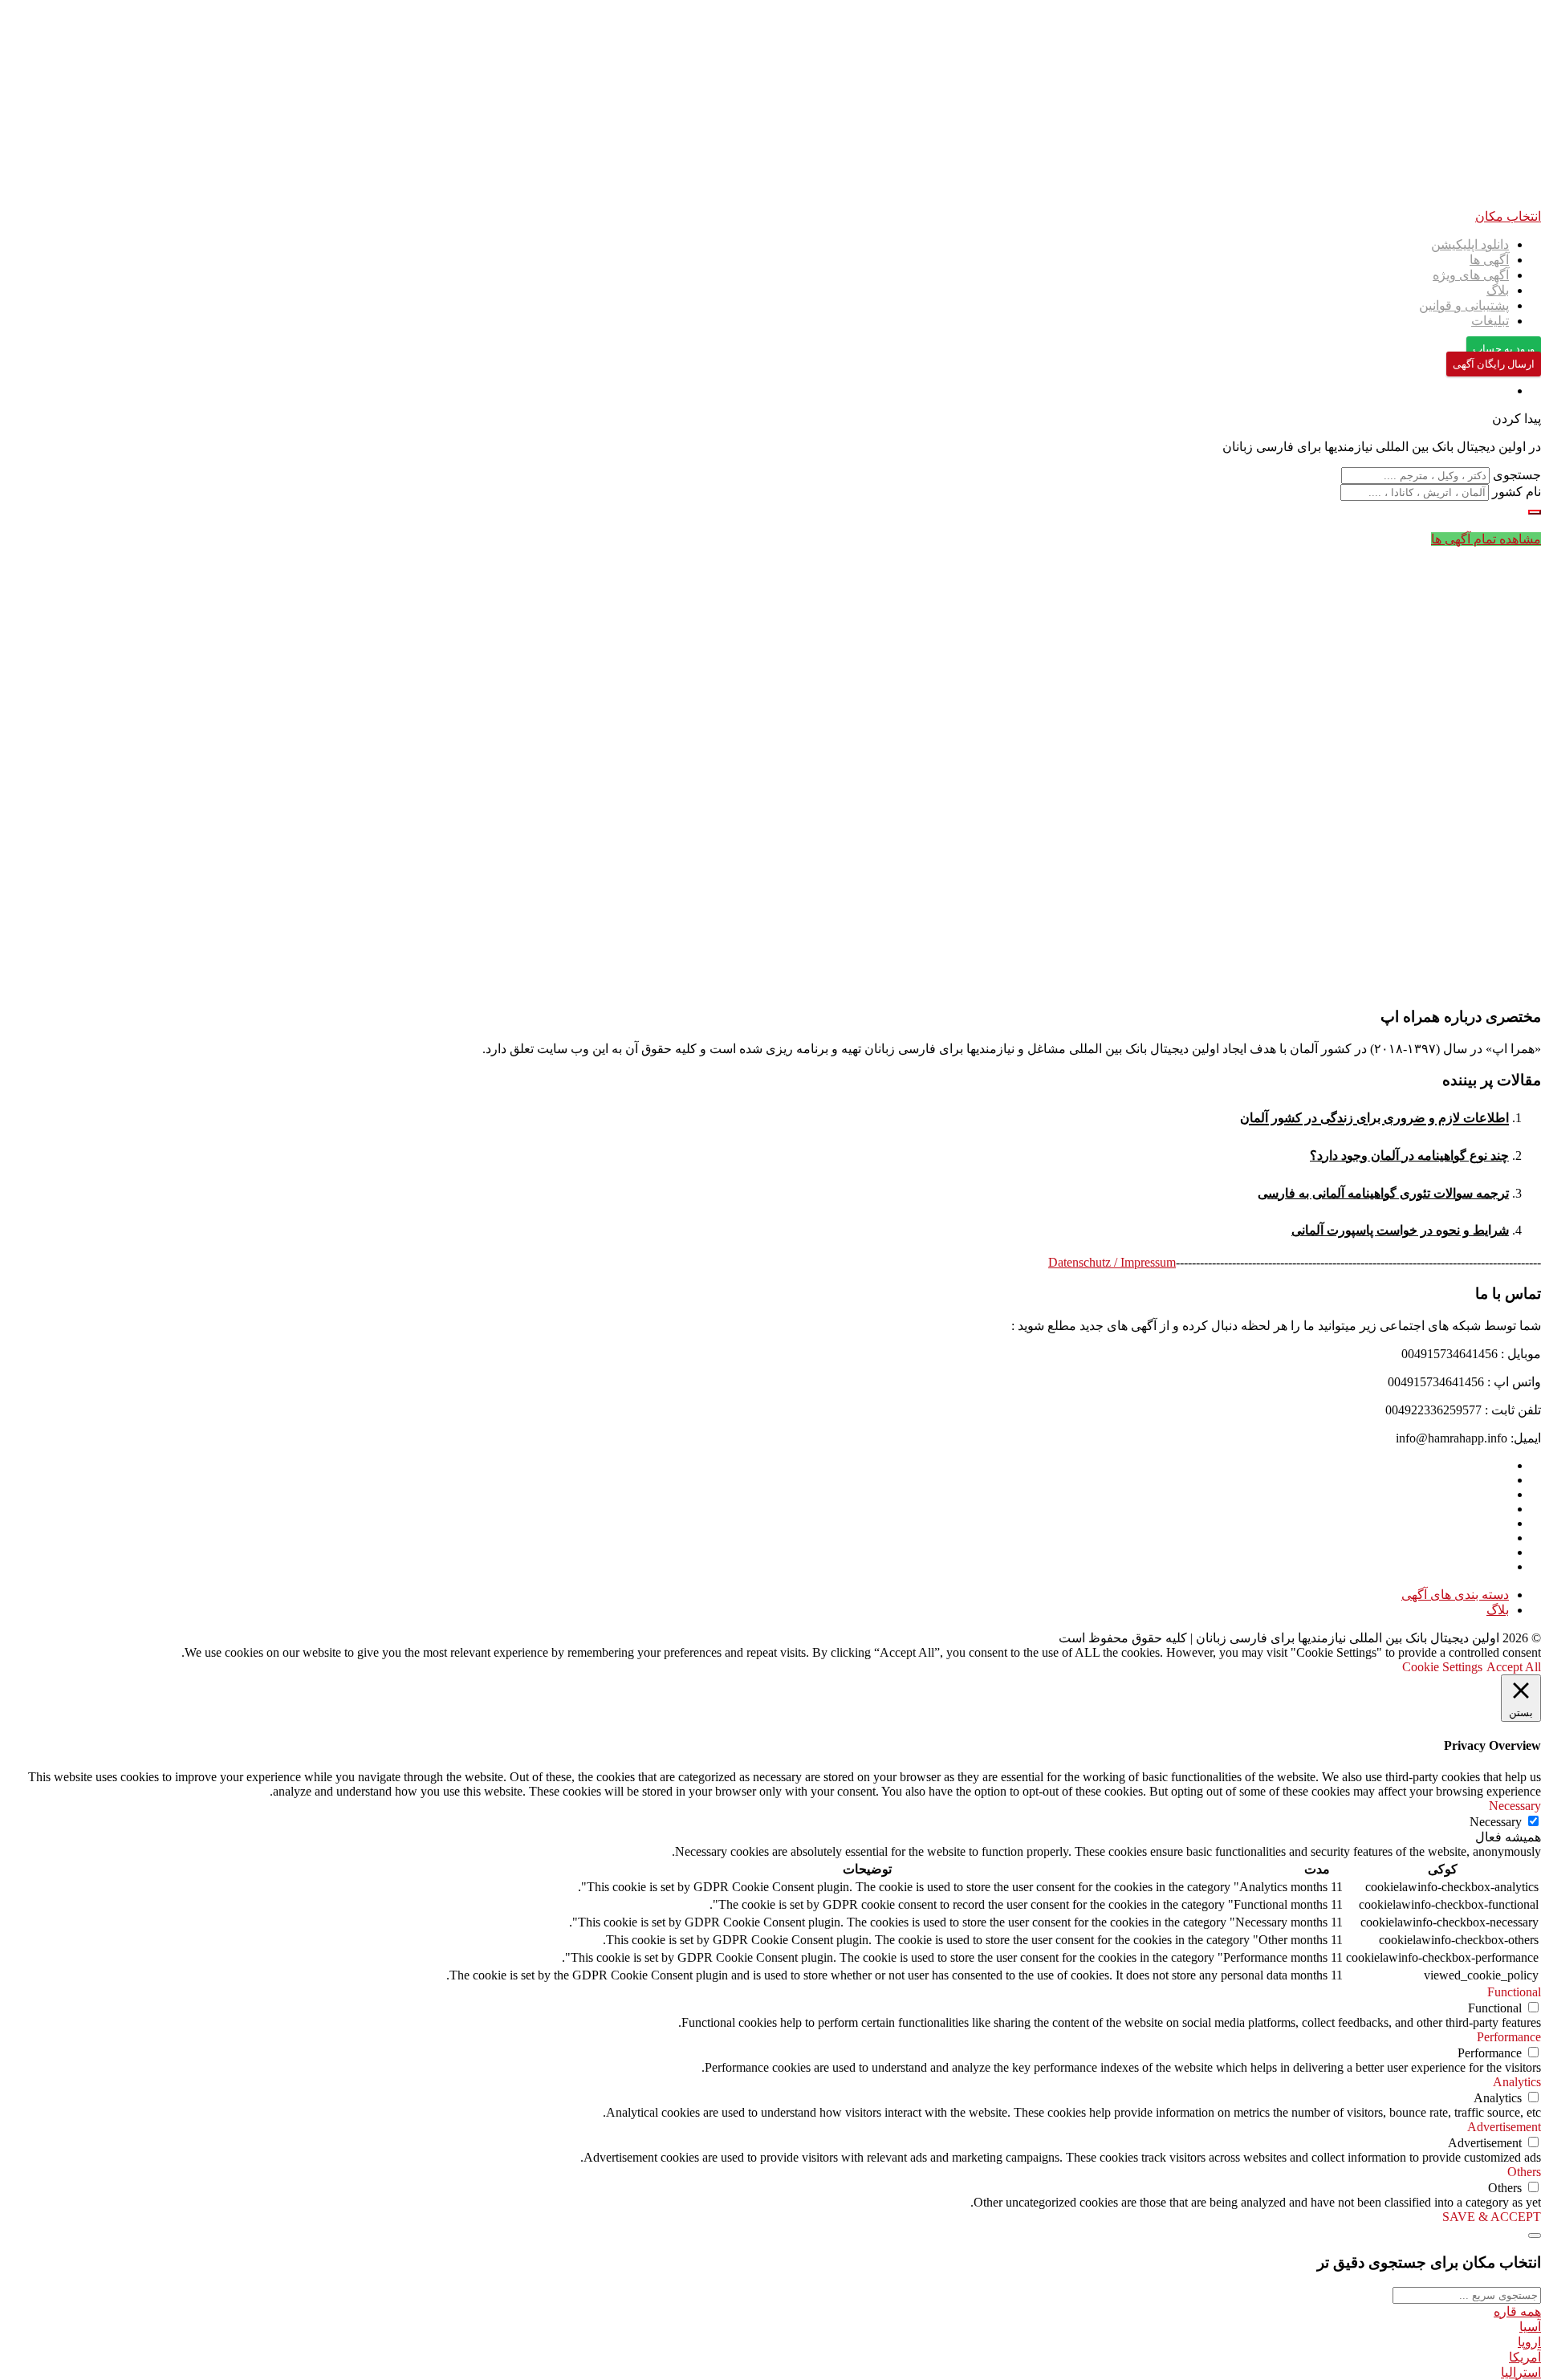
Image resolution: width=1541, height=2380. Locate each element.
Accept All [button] (1514, 1667)
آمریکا (1525, 2357)
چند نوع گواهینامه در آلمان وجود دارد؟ (1409, 1155)
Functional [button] (1514, 1992)
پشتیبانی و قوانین (1464, 305)
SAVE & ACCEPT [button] (1492, 2217)
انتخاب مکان (1508, 216)
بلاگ (1498, 290)
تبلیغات (1490, 321)
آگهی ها (1489, 260)
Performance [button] (1509, 2037)
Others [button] (1524, 2172)
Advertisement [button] (1504, 2127)
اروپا (1529, 2342)
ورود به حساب (1504, 349)
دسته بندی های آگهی (1455, 1595)
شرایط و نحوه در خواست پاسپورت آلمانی (1400, 1230)
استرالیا (1521, 2372)
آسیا (1530, 2327)
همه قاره (1517, 2311)
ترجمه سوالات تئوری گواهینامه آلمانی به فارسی (1383, 1193)
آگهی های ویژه (1471, 275)
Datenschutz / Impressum (1112, 1262)
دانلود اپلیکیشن (1470, 244)
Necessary (1496, 1822)
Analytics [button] (1517, 2082)
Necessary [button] (1515, 1806)
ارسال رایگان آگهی (1494, 364)
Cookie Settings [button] (1442, 1667)
